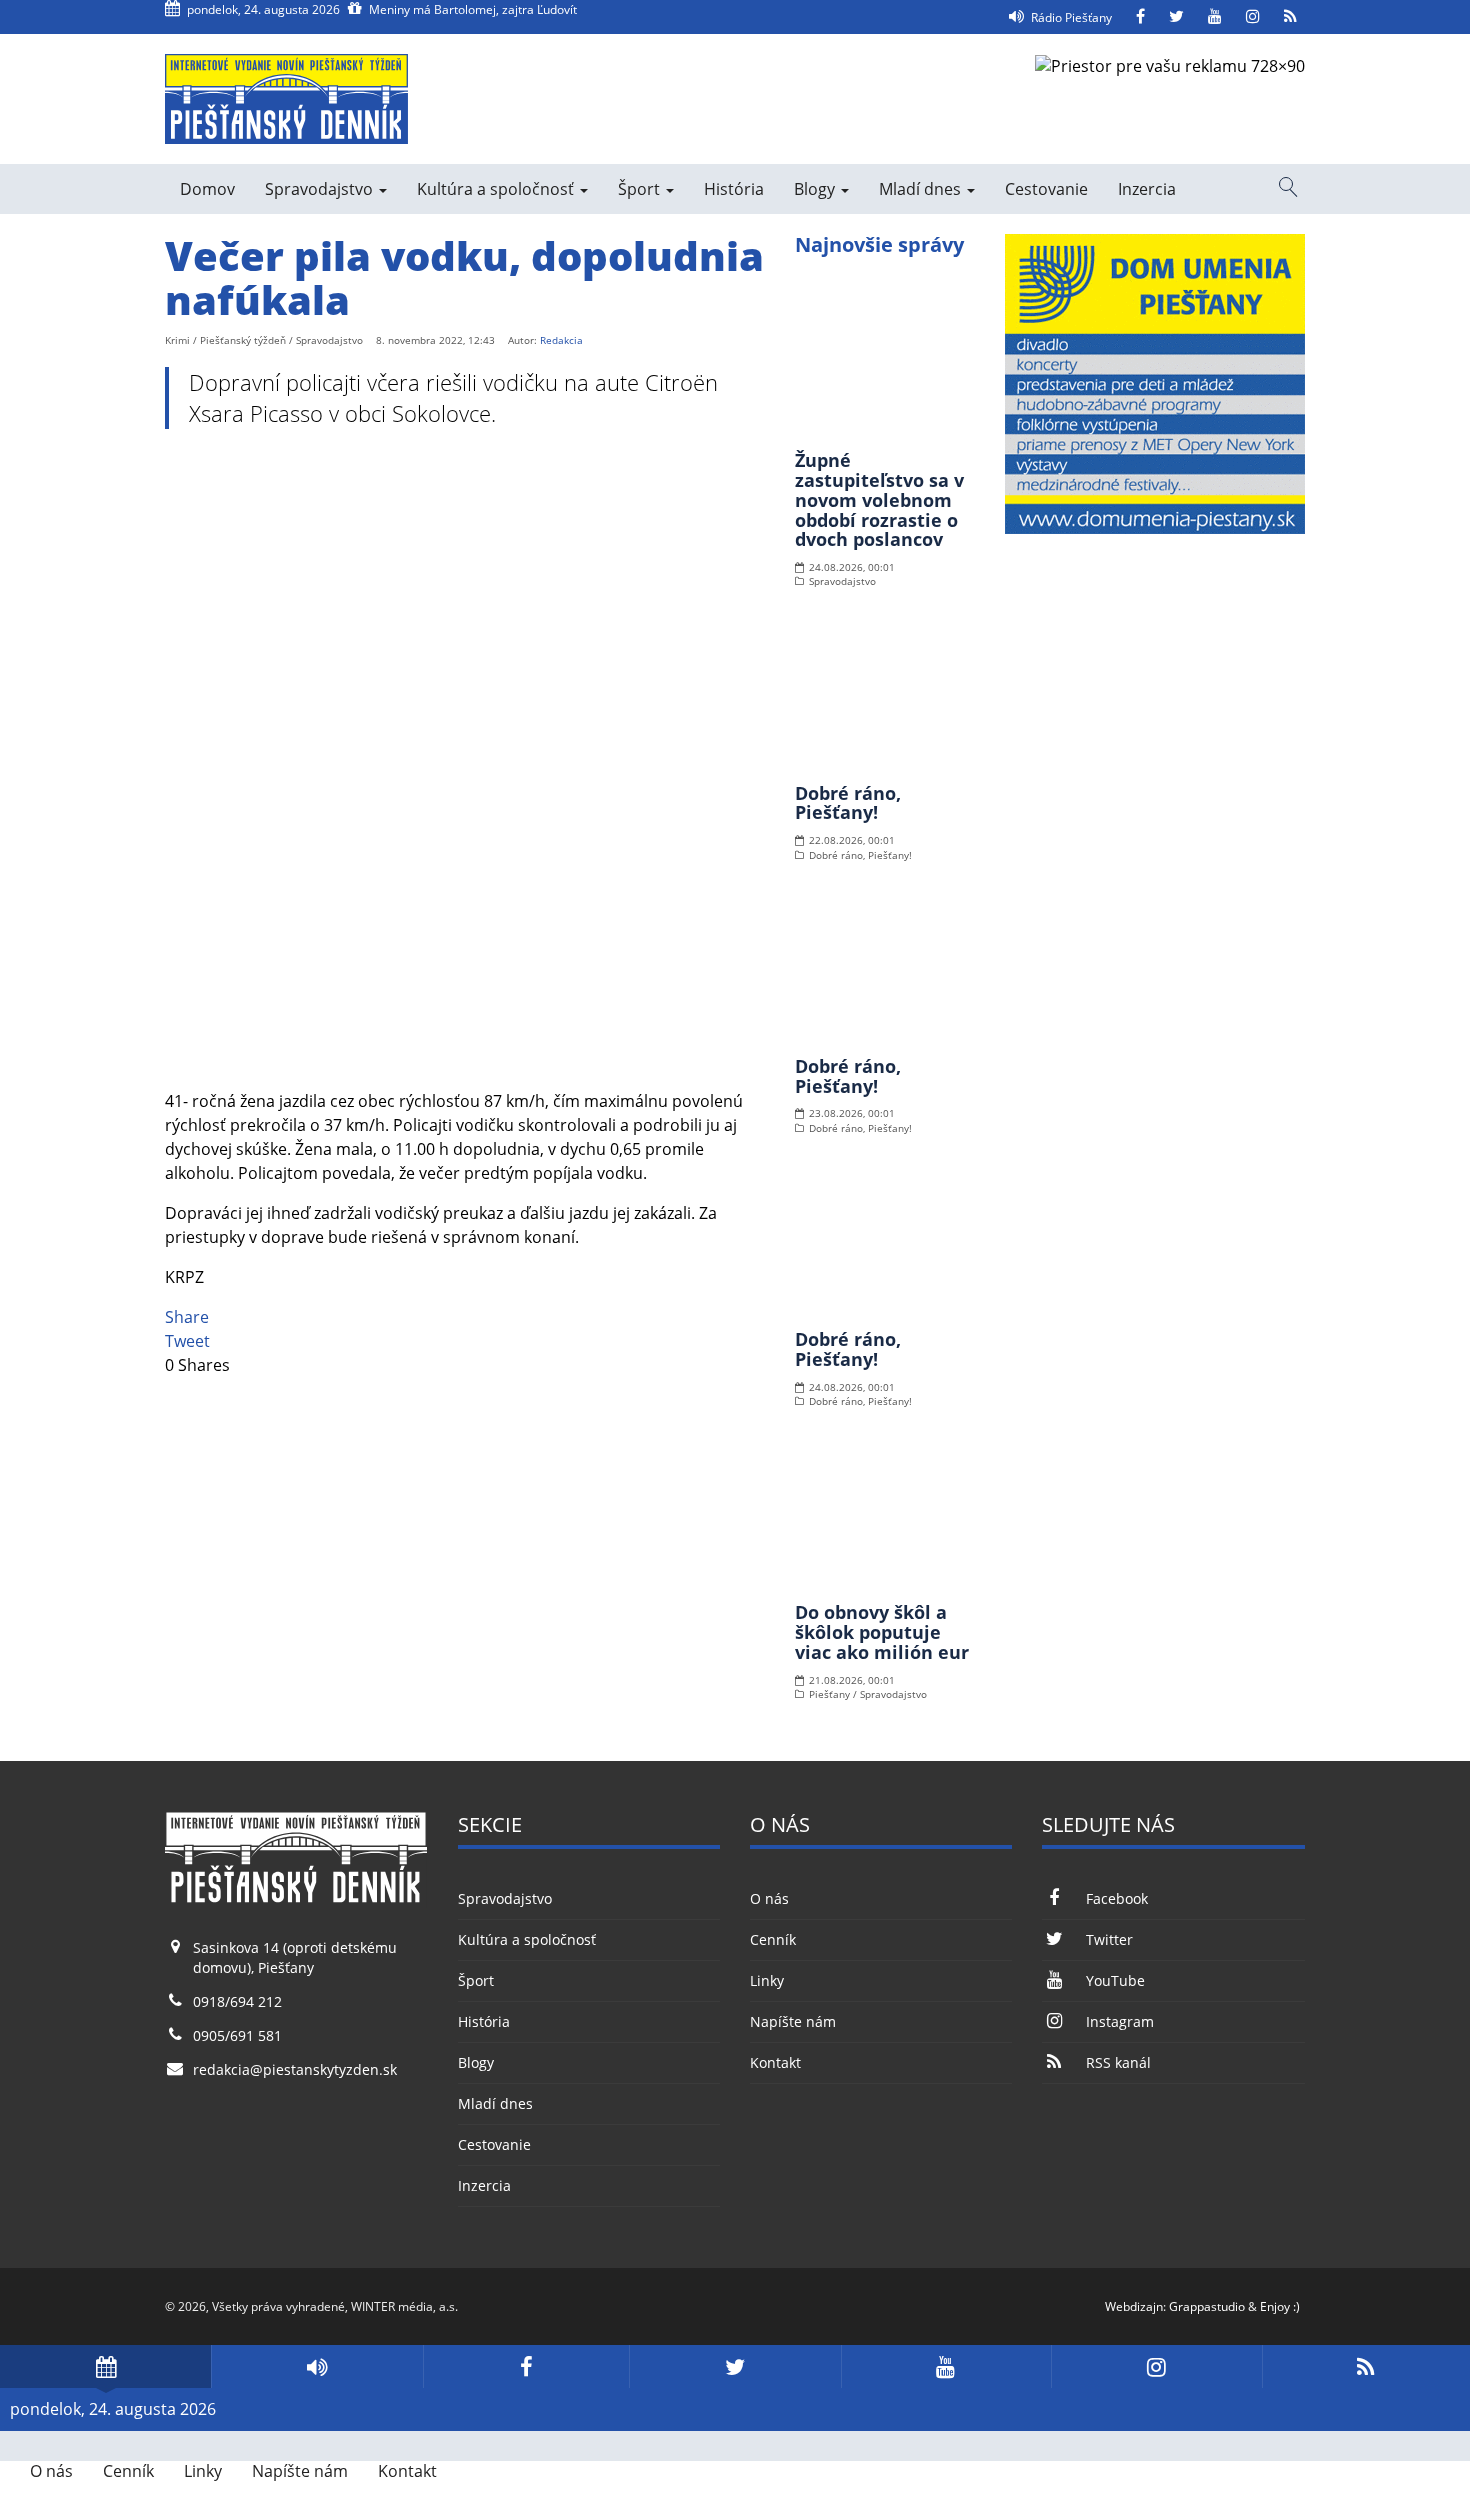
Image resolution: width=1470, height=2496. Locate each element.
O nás (769, 1898)
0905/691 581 (237, 2035)
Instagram (1119, 2021)
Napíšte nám (793, 2021)
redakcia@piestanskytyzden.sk (295, 2069)
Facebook (1116, 1898)
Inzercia (1147, 189)
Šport (641, 189)
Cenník (773, 1939)
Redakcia (561, 340)
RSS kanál (1118, 2062)
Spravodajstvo (321, 189)
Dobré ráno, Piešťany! (848, 803)
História (734, 189)
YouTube (1115, 1980)
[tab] (105, 2366)
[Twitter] (1176, 17)
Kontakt (775, 2062)
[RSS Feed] (1290, 17)
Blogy (816, 189)
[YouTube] (1215, 17)
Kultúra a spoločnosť (497, 189)
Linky (767, 1980)
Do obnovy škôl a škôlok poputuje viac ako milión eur (882, 1632)
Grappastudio (1207, 2306)
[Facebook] (1140, 17)
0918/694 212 (237, 2001)
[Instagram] (1253, 17)
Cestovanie (1046, 189)
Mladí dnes (922, 189)
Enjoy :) (1280, 2306)
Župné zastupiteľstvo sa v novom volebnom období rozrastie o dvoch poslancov (879, 499)
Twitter (1109, 1939)
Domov (207, 189)
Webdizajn (1134, 2306)
